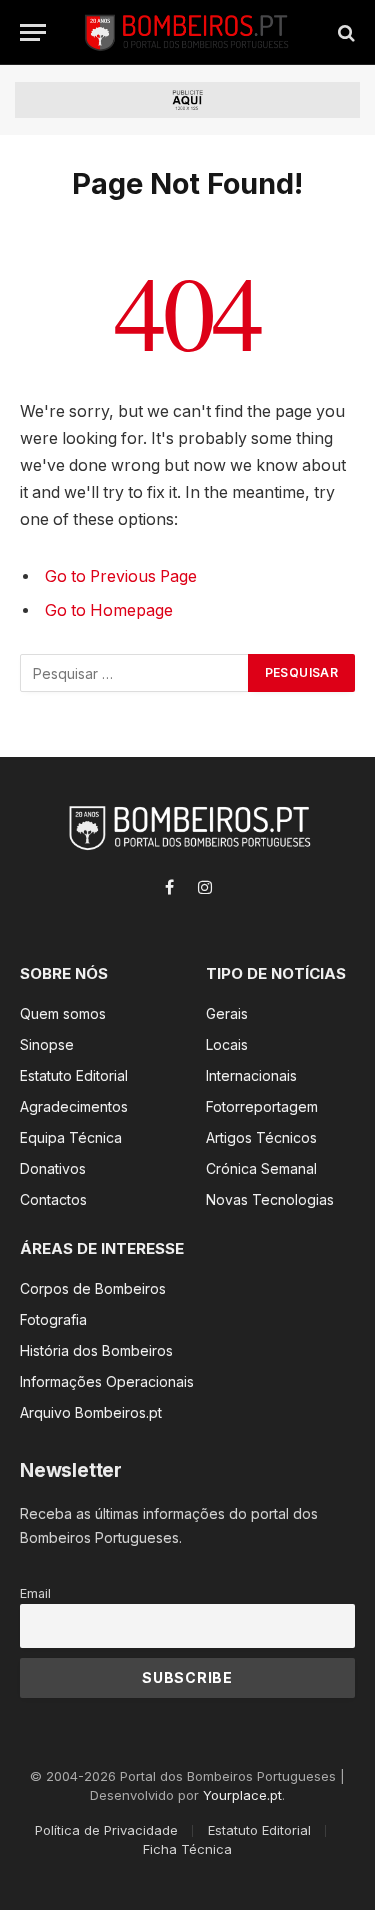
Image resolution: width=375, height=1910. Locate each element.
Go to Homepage (109, 610)
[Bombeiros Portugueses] (187, 32)
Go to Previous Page (121, 576)
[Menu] (33, 32)
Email (35, 1593)
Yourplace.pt (242, 1795)
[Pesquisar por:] (135, 673)
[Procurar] (344, 32)
